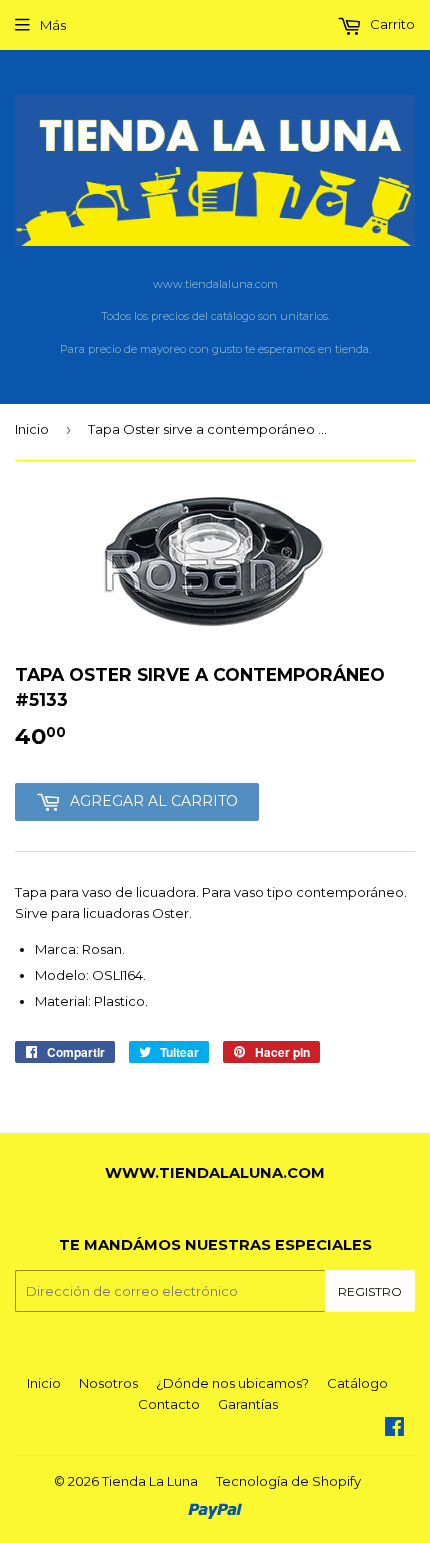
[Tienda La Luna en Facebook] (394, 1429)
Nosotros (108, 1383)
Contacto (169, 1404)
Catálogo (357, 1383)
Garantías (248, 1404)
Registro (370, 1291)
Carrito (391, 24)
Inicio (32, 429)
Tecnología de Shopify (288, 1481)
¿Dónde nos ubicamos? (232, 1383)
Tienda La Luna (150, 1481)
